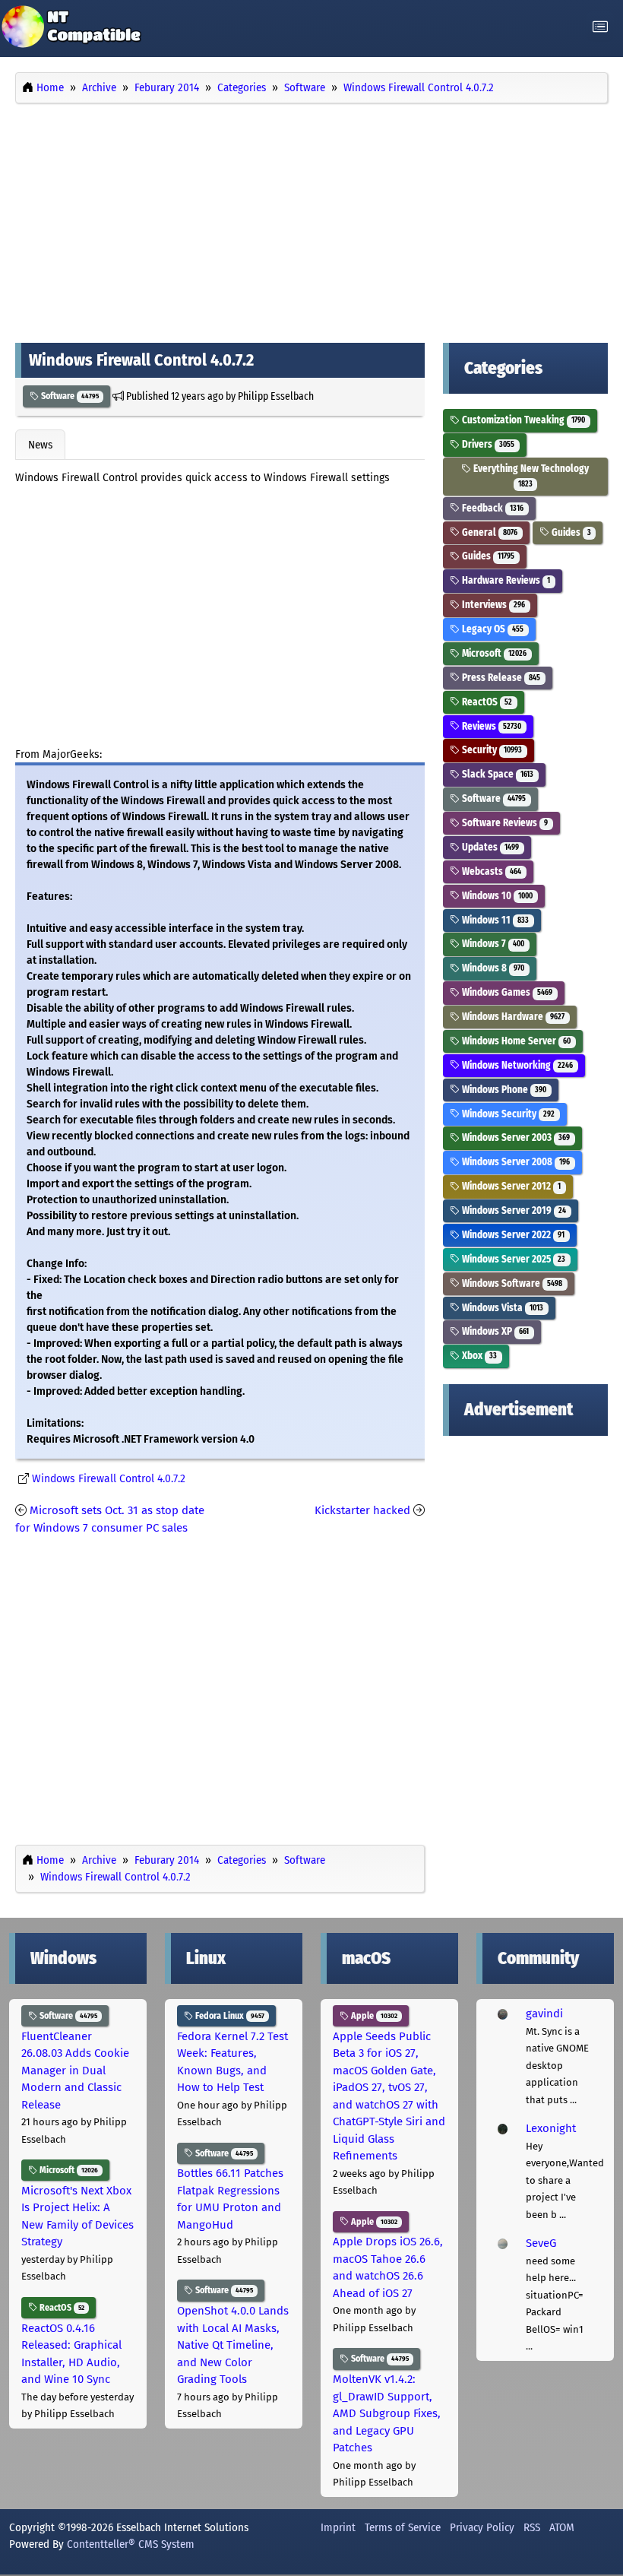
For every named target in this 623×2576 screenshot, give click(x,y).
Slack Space (497, 774)
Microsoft (493, 653)
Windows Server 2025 (512, 1259)
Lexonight (551, 2128)
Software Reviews (504, 823)
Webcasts (490, 871)
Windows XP (494, 1331)
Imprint (338, 2527)
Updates (489, 847)
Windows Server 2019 (513, 1210)
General (489, 532)
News (40, 445)
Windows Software (511, 1283)
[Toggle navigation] (600, 27)
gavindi (544, 2014)
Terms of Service (403, 2527)
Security (491, 750)
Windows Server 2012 (510, 1186)
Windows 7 (492, 944)
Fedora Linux (229, 2016)
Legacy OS (492, 629)
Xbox (478, 1356)
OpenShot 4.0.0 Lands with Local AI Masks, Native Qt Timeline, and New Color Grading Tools (233, 2345)
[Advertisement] (311, 219)
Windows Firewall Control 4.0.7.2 (109, 1479)
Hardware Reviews (505, 580)
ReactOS (486, 702)
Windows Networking (516, 1065)
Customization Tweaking (522, 420)
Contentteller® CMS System (131, 2544)
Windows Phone (503, 1090)
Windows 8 (492, 968)
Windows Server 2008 (515, 1162)
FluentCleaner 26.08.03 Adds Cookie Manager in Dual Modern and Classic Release (75, 2071)
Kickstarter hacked (362, 1510)
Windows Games (506, 992)
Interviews (492, 605)
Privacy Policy (482, 2527)
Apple (373, 2016)
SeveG (541, 2243)
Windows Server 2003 (515, 1137)
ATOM (562, 2527)
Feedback (492, 508)
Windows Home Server (515, 1041)
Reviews (490, 726)
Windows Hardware (512, 1017)
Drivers (487, 444)
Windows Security (507, 1114)
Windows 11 (494, 920)
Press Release (500, 678)
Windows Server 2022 (512, 1235)
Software (69, 396)
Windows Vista (501, 1308)
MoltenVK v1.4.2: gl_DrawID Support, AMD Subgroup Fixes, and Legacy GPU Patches (387, 2413)
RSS (532, 2527)
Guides (570, 532)
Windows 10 (496, 896)
